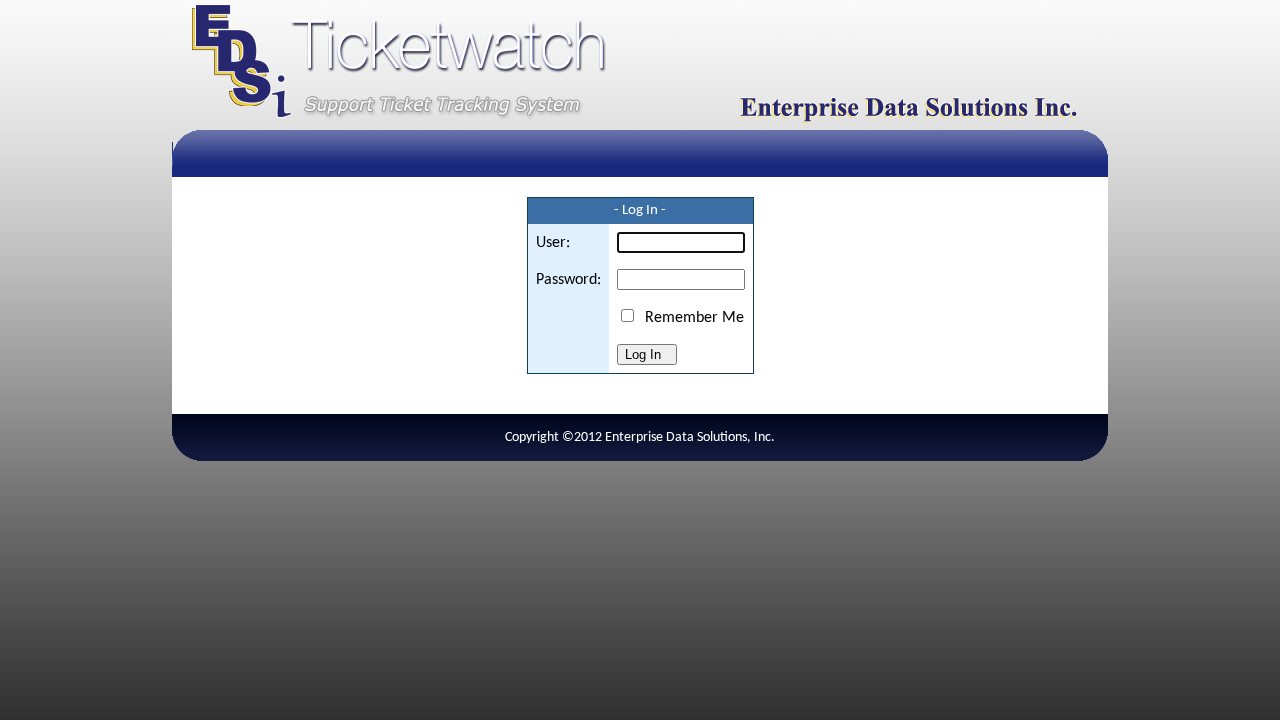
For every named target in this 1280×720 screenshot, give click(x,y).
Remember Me (690, 318)
